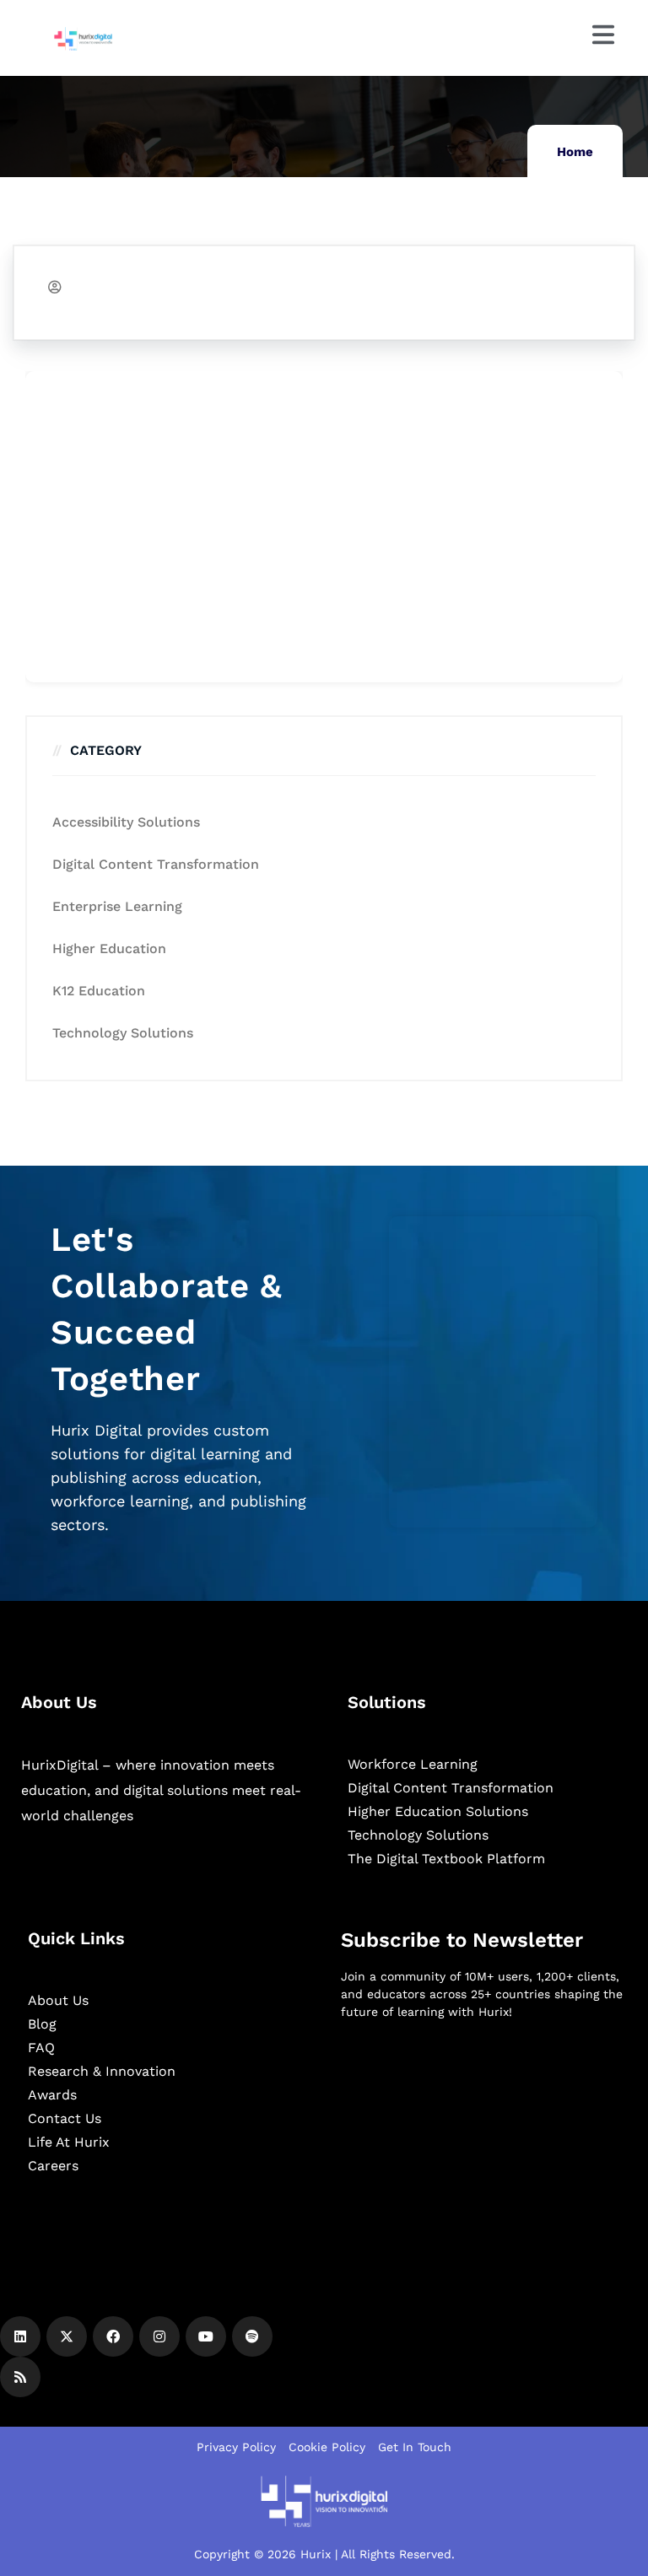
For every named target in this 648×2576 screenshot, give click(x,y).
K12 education (99, 991)
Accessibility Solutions (126, 822)
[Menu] (603, 35)
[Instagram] (159, 2336)
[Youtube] (206, 2336)
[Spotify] (252, 2336)
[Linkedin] (20, 2336)
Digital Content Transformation (156, 864)
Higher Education (109, 948)
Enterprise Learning (117, 906)
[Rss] (20, 2377)
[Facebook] (113, 2336)
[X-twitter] (67, 2336)
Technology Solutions (123, 1033)
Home (575, 152)
